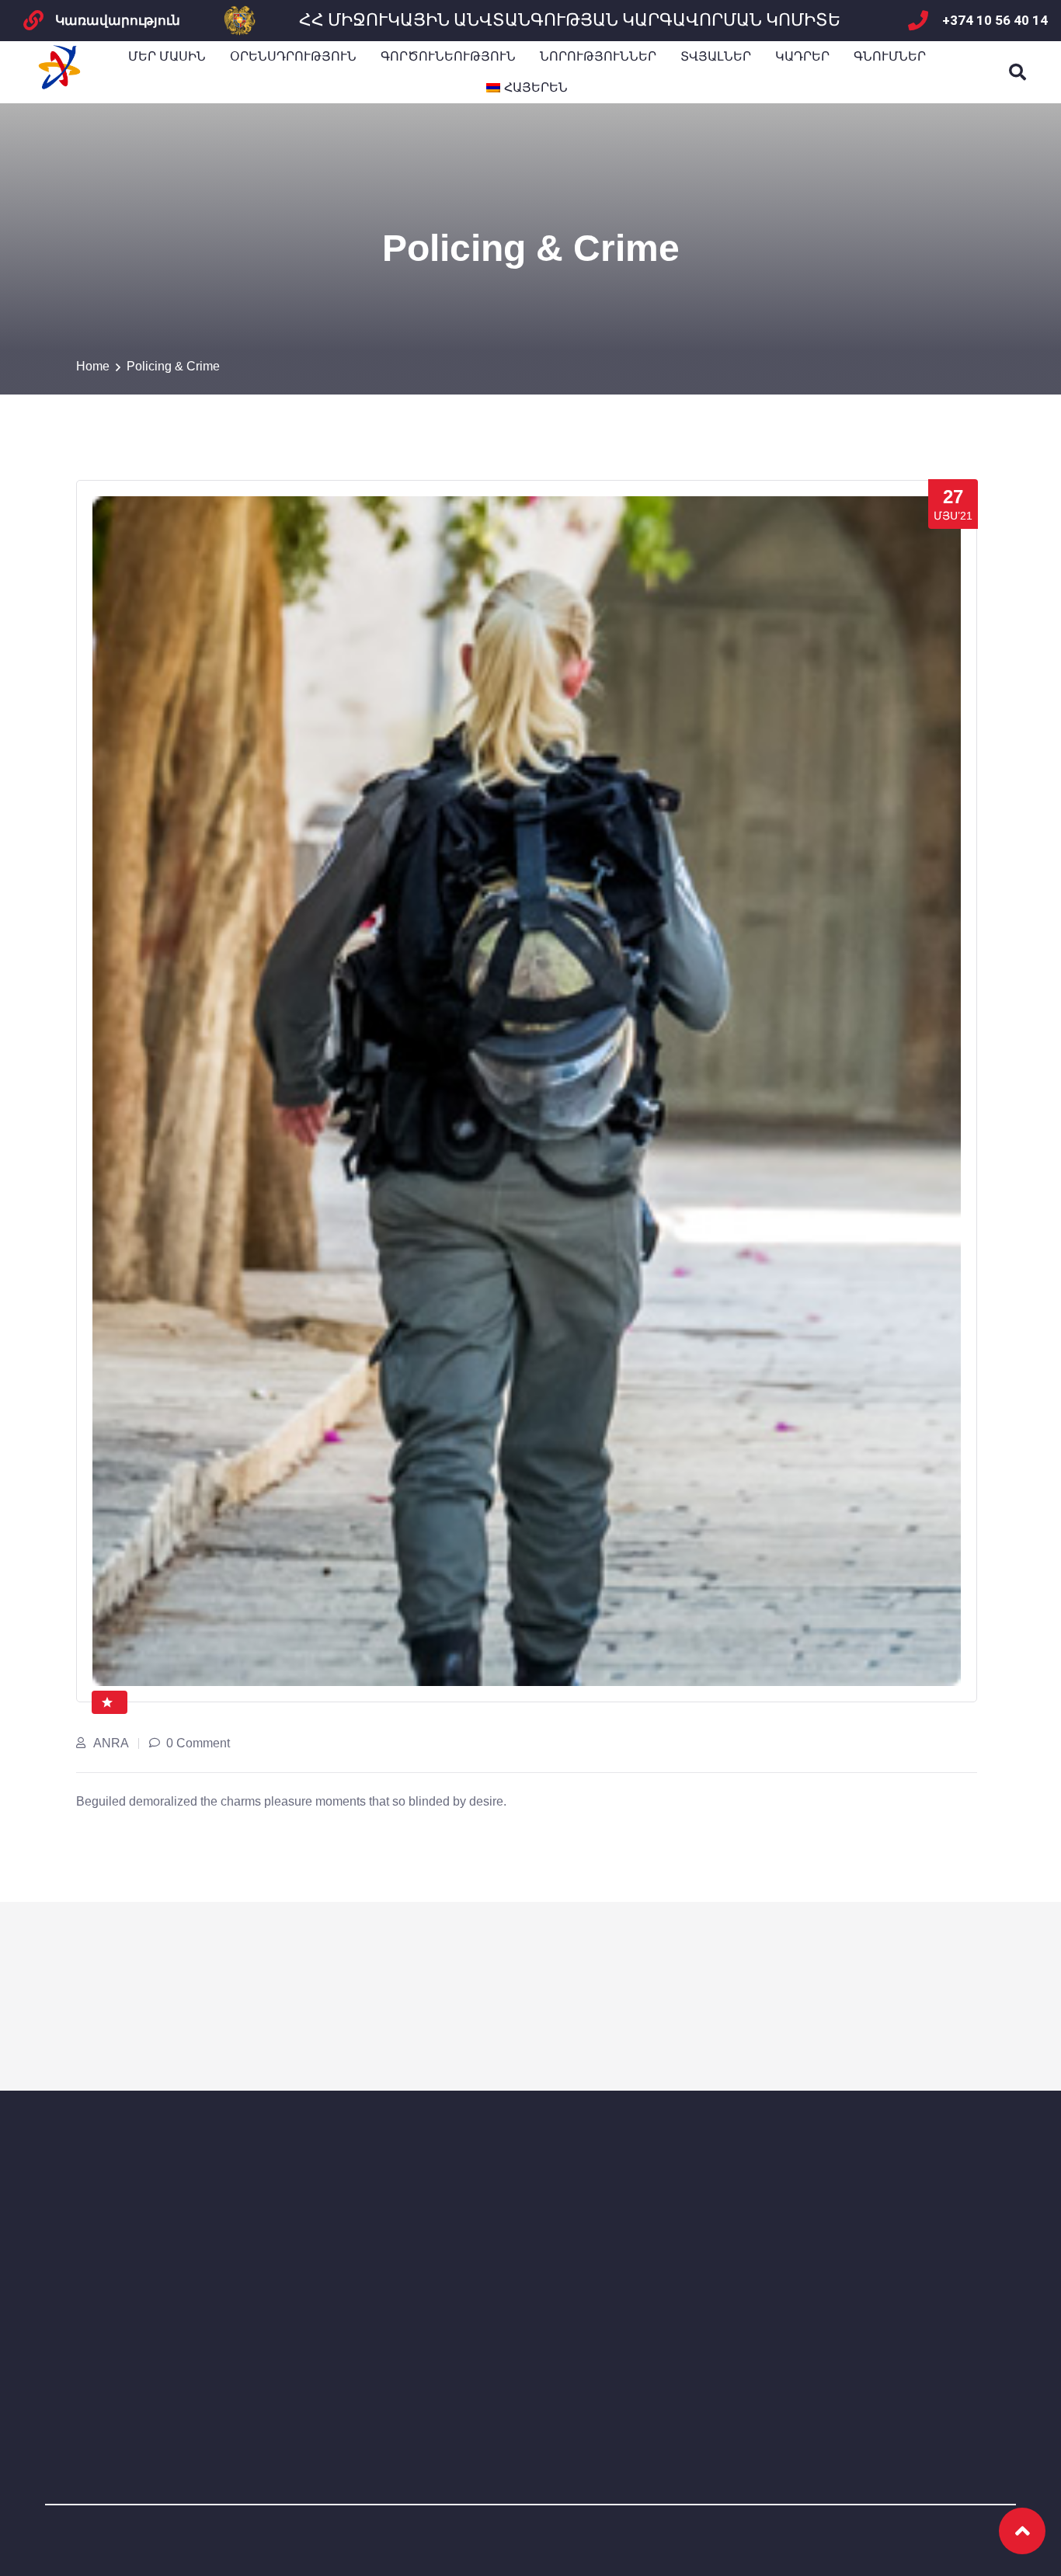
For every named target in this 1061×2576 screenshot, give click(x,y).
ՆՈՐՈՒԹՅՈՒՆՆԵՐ (598, 56)
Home (93, 366)
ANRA (111, 1743)
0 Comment (198, 1743)
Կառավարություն (118, 20)
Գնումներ (890, 56)
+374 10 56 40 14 (995, 20)
